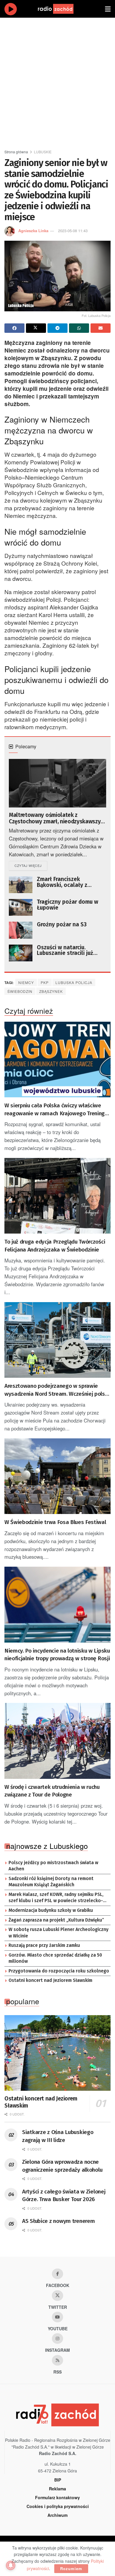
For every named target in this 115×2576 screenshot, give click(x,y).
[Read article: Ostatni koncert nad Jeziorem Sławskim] (57, 2053)
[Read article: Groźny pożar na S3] (21, 930)
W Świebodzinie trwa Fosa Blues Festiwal (55, 1522)
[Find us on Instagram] (57, 2339)
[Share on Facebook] (14, 328)
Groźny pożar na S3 (62, 925)
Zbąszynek (51, 991)
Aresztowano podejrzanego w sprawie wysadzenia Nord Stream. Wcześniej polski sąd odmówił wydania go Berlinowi (57, 1390)
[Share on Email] (101, 328)
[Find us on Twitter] (57, 2296)
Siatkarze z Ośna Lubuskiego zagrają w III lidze (58, 2136)
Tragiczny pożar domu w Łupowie (68, 905)
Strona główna (16, 152)
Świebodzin (20, 991)
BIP (58, 2480)
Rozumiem (71, 2568)
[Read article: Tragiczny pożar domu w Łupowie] (21, 907)
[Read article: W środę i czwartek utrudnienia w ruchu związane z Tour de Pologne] (57, 1741)
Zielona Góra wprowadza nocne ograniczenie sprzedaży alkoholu (62, 2166)
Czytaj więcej (31, 865)
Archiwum (57, 2515)
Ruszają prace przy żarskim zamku (44, 1945)
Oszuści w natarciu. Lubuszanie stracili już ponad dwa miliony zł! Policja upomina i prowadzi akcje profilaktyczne (71, 950)
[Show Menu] (108, 9)
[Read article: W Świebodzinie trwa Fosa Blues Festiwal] (57, 1476)
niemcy (26, 982)
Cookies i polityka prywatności (58, 2506)
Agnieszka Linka (33, 231)
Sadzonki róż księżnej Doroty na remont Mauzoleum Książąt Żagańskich (51, 1882)
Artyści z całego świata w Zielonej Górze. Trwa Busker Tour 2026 (64, 2196)
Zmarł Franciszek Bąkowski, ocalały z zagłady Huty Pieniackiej (68, 882)
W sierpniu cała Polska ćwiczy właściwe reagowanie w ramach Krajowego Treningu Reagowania (56, 1110)
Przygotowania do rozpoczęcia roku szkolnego (59, 1971)
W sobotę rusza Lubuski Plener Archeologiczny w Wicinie (59, 1933)
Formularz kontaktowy (57, 2497)
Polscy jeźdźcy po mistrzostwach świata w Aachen (53, 1866)
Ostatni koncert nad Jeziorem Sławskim (50, 1980)
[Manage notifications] (11, 2565)
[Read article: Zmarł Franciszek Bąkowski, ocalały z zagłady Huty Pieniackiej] (21, 885)
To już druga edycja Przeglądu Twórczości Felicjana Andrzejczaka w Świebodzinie (55, 1246)
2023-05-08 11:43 (73, 231)
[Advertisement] (57, 81)
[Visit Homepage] (61, 9)
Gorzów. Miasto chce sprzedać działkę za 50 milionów (55, 1958)
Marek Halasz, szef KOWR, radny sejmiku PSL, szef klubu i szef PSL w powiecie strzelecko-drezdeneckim (56, 1898)
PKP (45, 982)
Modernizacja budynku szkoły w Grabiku (51, 1910)
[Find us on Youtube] (57, 2317)
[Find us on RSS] (57, 2360)
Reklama (57, 2489)
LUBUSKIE (43, 152)
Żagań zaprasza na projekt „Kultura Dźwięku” (56, 1920)
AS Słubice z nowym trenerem (58, 2221)
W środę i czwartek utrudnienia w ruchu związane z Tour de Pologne (52, 1791)
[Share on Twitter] (36, 328)
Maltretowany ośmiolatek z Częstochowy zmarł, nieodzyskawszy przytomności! (55, 818)
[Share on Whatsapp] (79, 328)
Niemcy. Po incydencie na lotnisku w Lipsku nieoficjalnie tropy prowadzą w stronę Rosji (57, 1655)
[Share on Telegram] (57, 328)
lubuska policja (74, 982)
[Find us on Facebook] (57, 2274)
